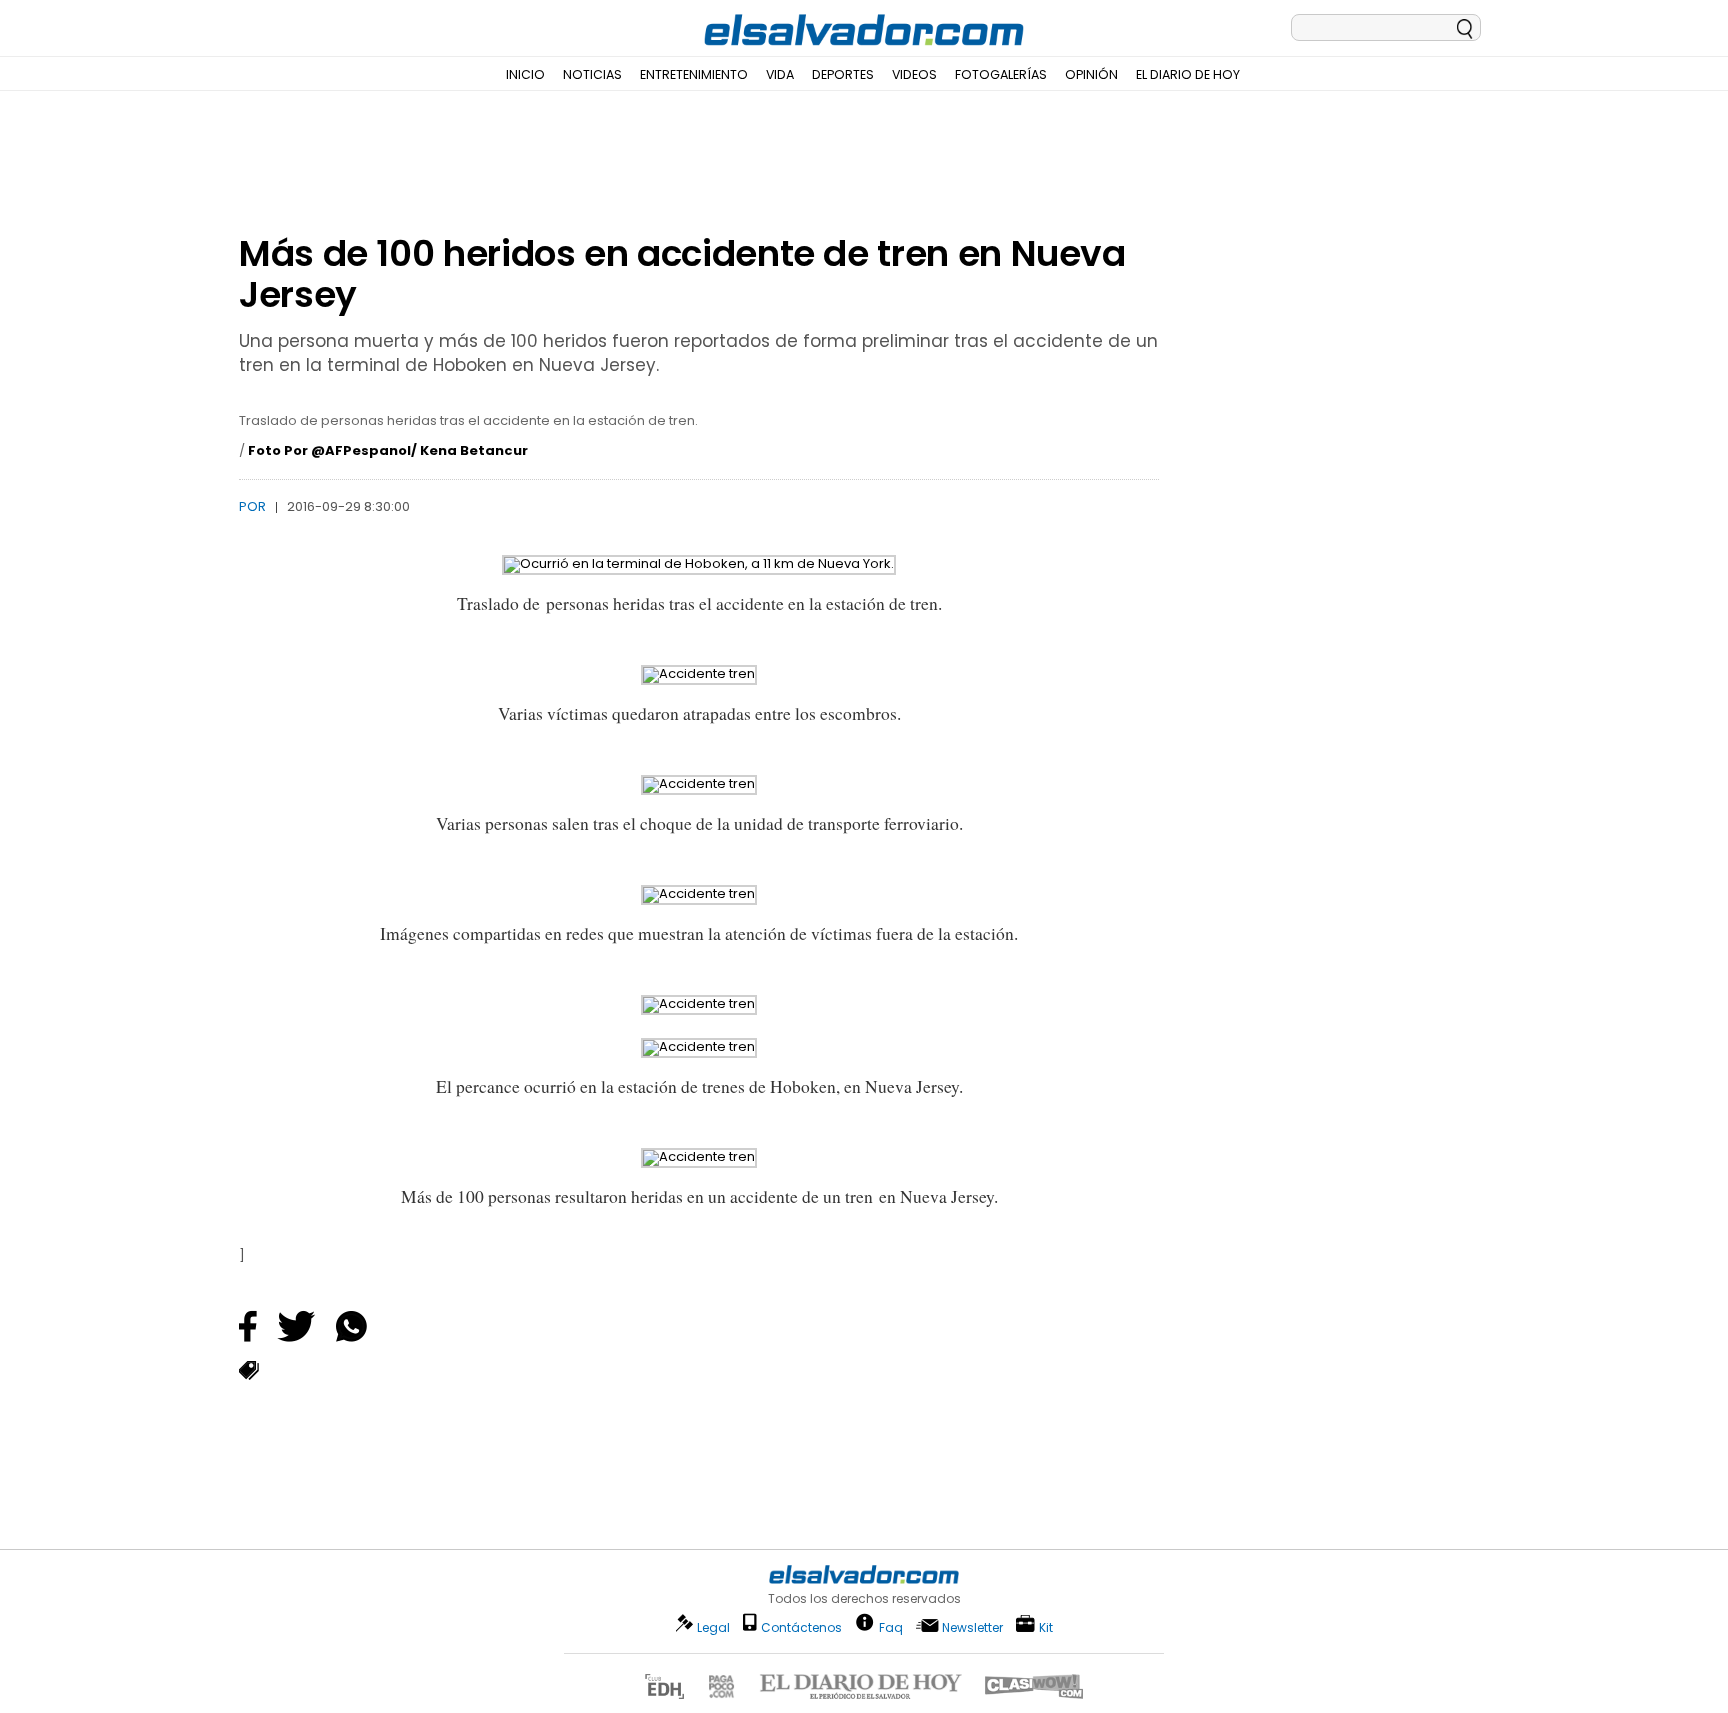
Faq (891, 1626)
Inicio (525, 74)
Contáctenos (801, 1627)
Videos (914, 74)
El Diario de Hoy (1188, 74)
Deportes (843, 74)
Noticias (592, 74)
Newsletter (972, 1627)
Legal (713, 1627)
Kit (1046, 1626)
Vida (780, 74)
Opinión (1091, 74)
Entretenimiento (694, 74)
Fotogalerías (1001, 74)
